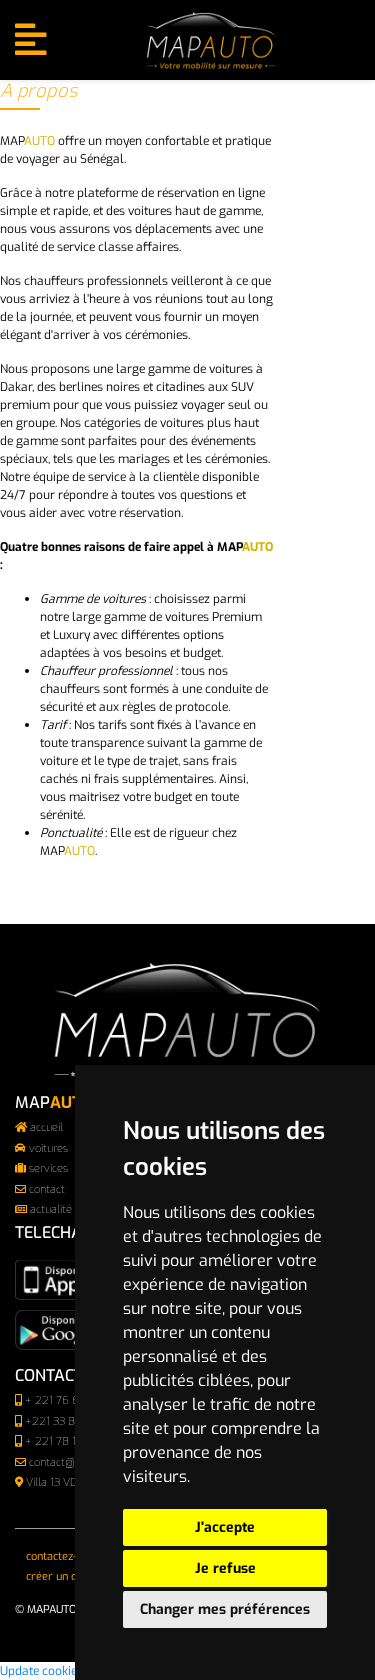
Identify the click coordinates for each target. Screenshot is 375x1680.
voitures (48, 1148)
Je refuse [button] (225, 1568)
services (48, 1168)
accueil (46, 1127)
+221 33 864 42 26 (73, 1421)
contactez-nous (63, 1556)
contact (47, 1189)
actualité (51, 1209)
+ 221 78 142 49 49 (73, 1441)
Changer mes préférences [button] (225, 1609)
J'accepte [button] (225, 1527)
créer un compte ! (70, 1576)
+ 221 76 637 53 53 (74, 1400)
